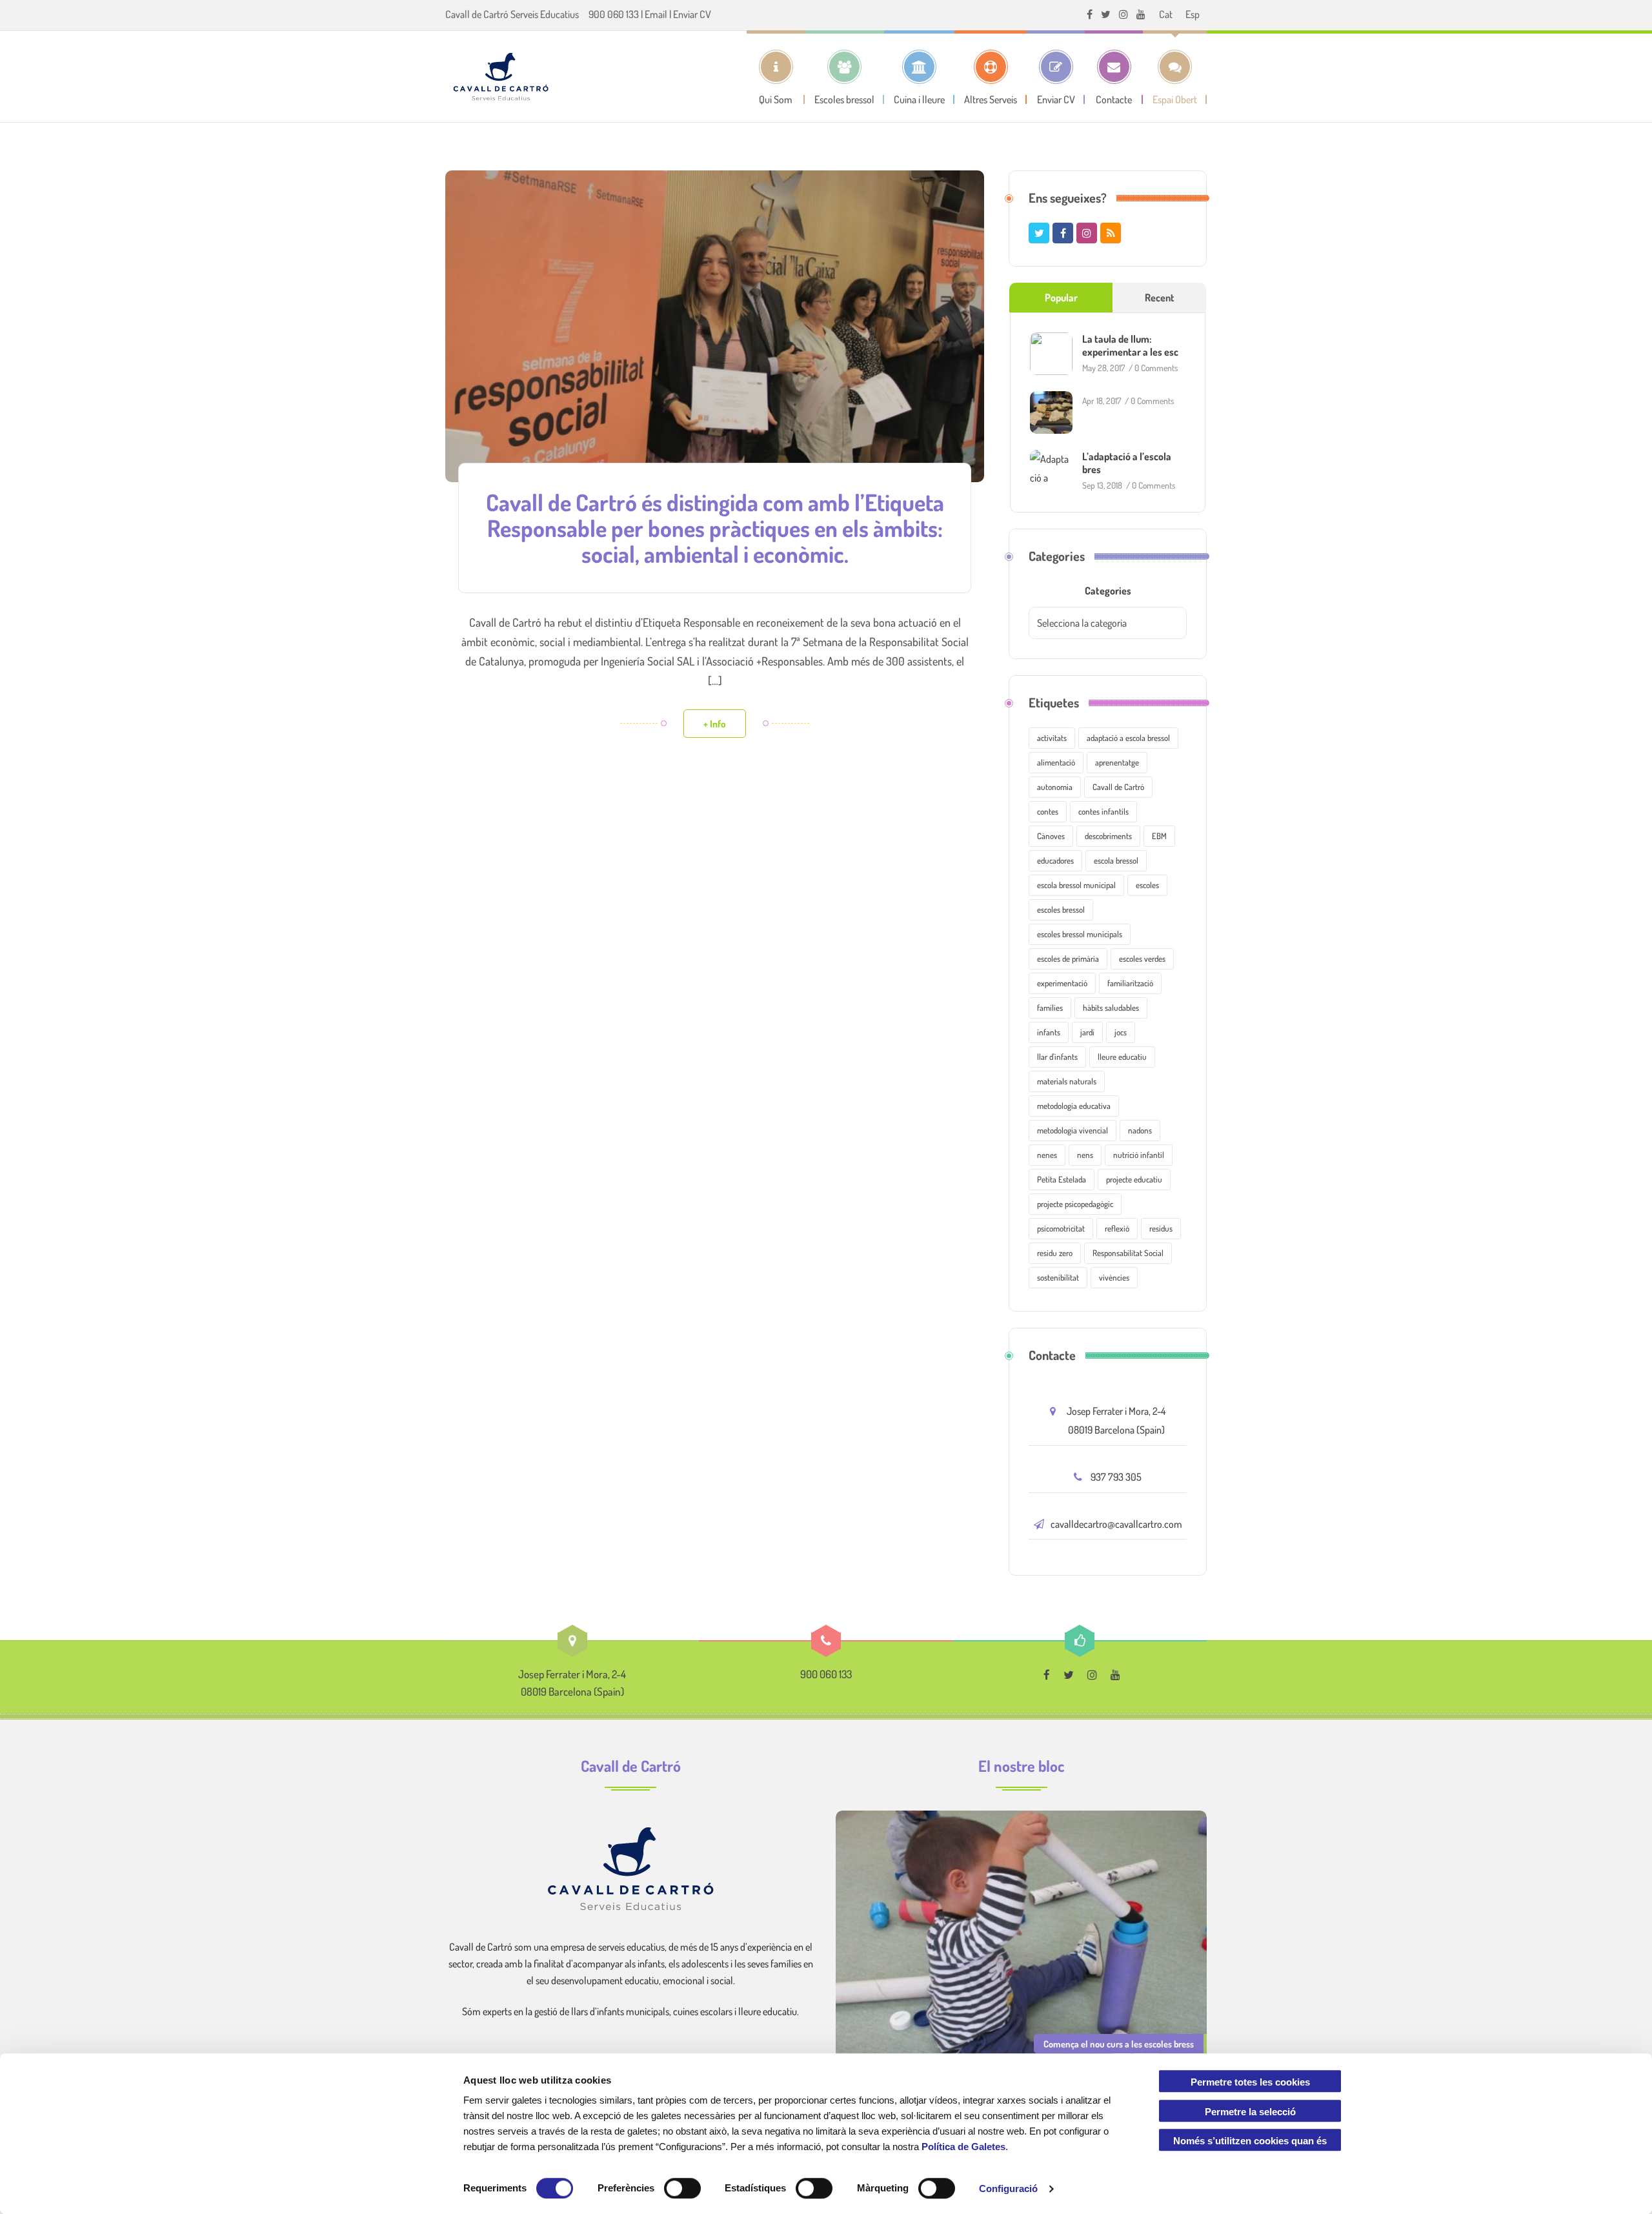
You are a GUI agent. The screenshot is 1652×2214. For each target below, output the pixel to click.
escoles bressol (1061, 909)
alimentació (1056, 762)
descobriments (1108, 836)
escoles (1147, 885)
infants (1049, 1032)
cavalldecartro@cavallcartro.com (1116, 1524)
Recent (1160, 298)
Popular (1061, 298)
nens (1085, 1155)
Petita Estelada (1062, 1179)
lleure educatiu (1122, 1057)
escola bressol (1116, 860)
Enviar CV (692, 14)
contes (1048, 811)
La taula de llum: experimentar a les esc (1130, 345)
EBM (1159, 836)
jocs (1121, 1032)
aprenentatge (1117, 762)
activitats (1052, 738)
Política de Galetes (963, 2147)
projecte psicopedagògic (1075, 1204)
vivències (1114, 1277)
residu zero (1055, 1253)
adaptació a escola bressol (1128, 738)
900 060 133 (614, 14)
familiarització (1130, 983)
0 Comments (1156, 368)
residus (1161, 1228)
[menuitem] (1166, 14)
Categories (1108, 591)
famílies (1050, 1008)
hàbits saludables (1111, 1008)
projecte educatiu (1134, 1179)
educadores (1055, 860)
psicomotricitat (1061, 1228)
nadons (1140, 1130)
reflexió (1117, 1228)
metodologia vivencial (1073, 1130)
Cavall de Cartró (1118, 787)
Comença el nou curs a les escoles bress (1119, 2044)
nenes (1047, 1155)
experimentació (1062, 983)
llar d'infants (1057, 1057)
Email (656, 14)
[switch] (682, 2188)
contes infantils (1103, 811)
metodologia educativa (1074, 1106)
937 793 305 (1116, 1477)
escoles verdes (1142, 959)
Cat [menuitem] (1166, 14)
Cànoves (1051, 836)
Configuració (1008, 2189)
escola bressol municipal (1076, 885)
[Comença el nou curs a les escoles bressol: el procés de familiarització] (1021, 1937)
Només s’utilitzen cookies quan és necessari (1250, 2144)
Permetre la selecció (1250, 2112)
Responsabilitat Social (1128, 1253)
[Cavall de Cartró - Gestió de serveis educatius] (501, 76)
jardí (1087, 1032)
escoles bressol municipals (1080, 934)
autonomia (1055, 787)
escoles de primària (1068, 959)
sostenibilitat (1058, 1277)
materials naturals (1067, 1081)
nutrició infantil (1139, 1155)
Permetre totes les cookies (1250, 2082)
